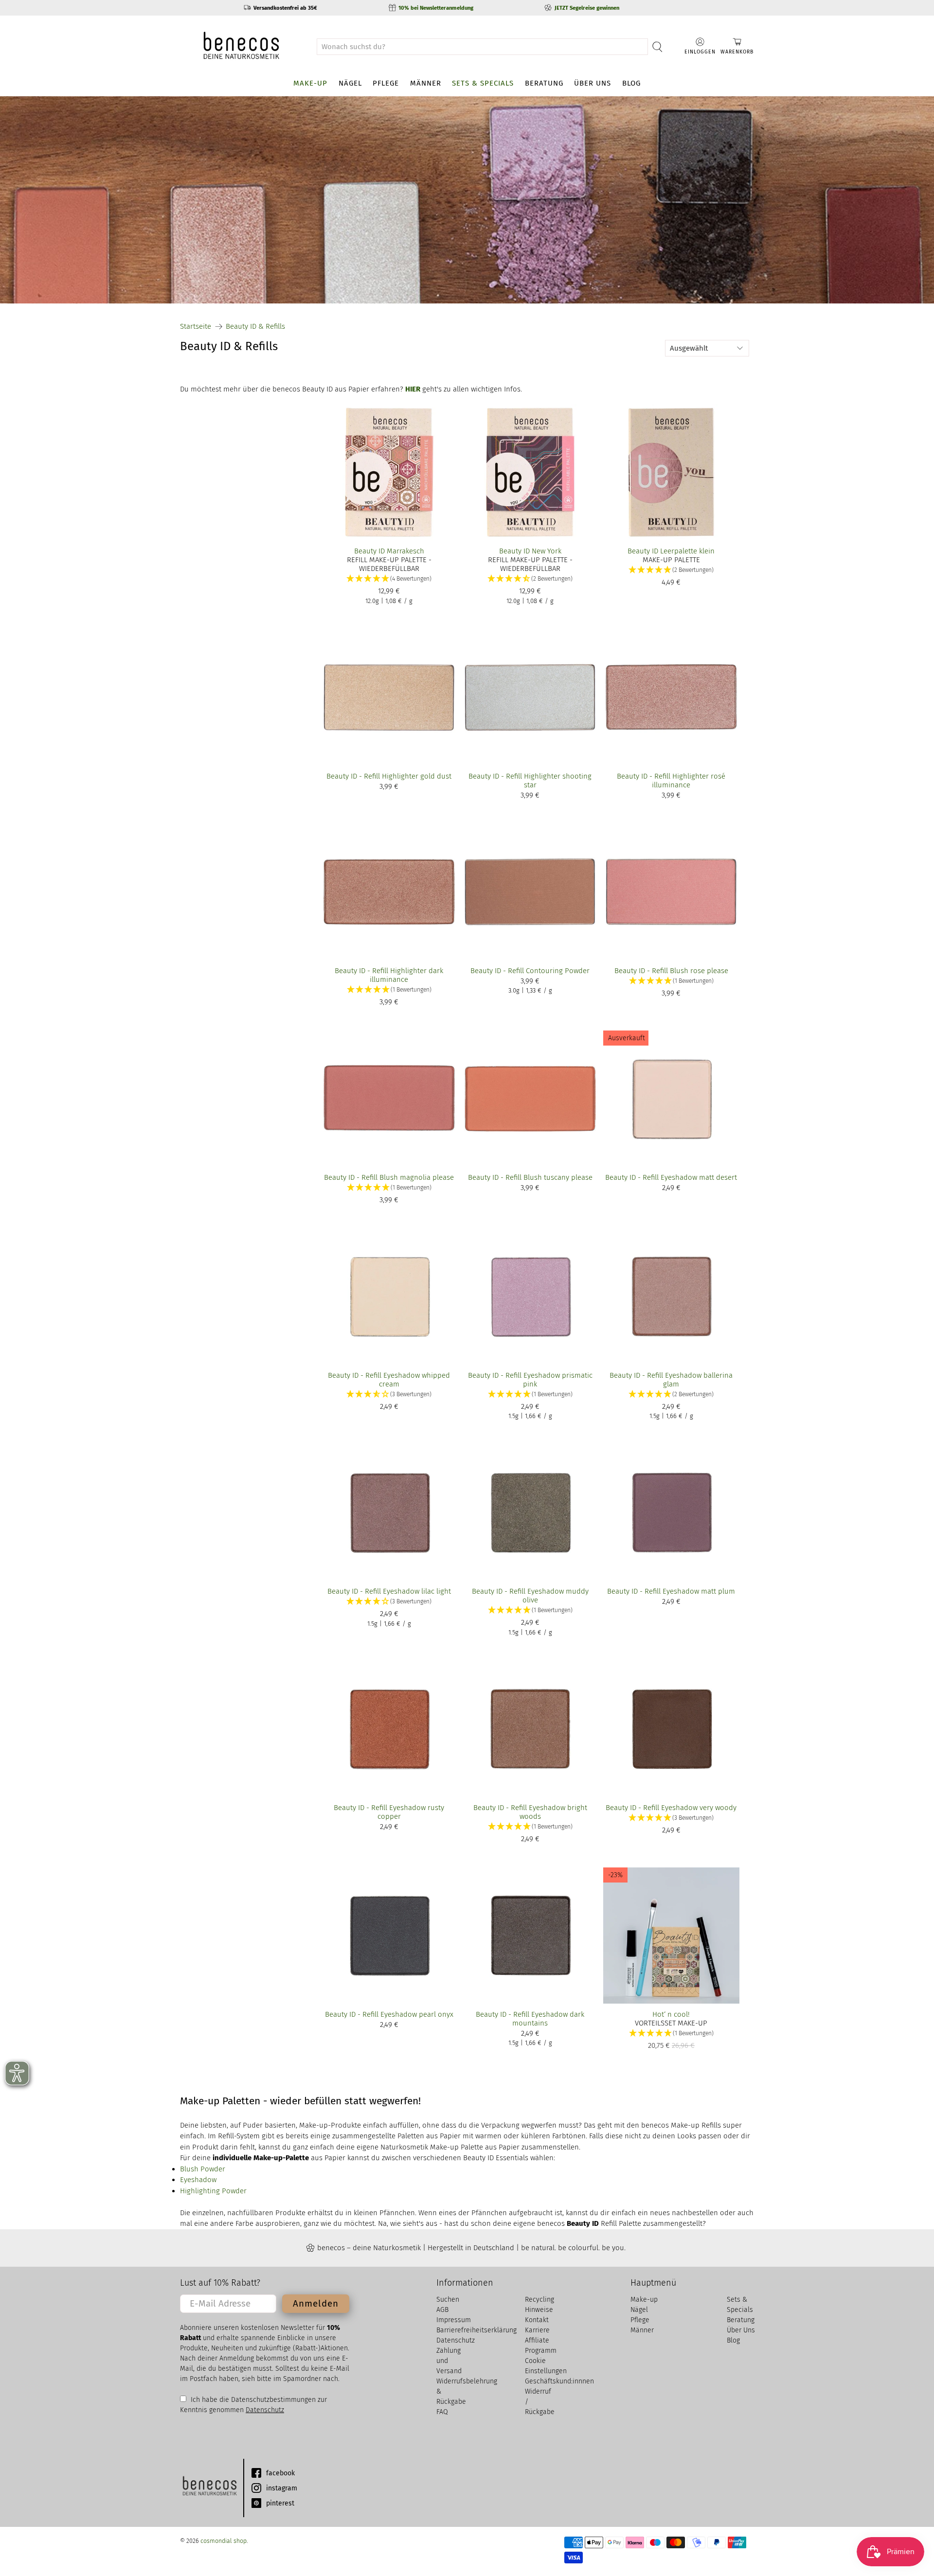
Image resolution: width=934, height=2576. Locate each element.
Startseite (196, 327)
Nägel (350, 83)
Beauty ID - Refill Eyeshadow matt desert (671, 1177)
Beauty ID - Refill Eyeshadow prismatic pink (530, 1380)
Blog (631, 83)
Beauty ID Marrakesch (389, 551)
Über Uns (593, 83)
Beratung (544, 83)
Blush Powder (203, 2169)
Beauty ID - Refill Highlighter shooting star (530, 781)
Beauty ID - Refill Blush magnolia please (389, 1177)
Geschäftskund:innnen (559, 2381)
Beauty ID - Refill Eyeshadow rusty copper (389, 1812)
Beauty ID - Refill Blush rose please (671, 971)
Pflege (386, 83)
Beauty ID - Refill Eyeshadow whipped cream (389, 1380)
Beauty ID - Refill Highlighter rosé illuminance (671, 781)
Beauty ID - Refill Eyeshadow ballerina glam (671, 1380)
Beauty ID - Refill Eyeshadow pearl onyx (389, 2014)
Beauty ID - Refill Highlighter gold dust (389, 776)
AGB (442, 2310)
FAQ (442, 2412)
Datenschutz (265, 2410)
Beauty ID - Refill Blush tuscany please (530, 1177)
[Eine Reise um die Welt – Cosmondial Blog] (467, 200)
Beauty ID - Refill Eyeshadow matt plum (671, 1591)
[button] (389, 579)
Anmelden (316, 2303)
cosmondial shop (224, 2541)
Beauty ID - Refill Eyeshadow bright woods (530, 1812)
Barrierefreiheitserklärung (476, 2330)
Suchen (448, 2300)
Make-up (310, 83)
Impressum (454, 2320)
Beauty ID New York (530, 551)
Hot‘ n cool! (671, 2014)
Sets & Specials (483, 83)
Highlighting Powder (213, 2191)
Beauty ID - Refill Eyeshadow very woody (671, 1808)
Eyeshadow (198, 2180)
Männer (426, 83)
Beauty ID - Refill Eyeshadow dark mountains (530, 2019)
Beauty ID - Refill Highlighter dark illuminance (389, 975)
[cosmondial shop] (241, 46)
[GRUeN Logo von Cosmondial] (209, 2488)
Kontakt (537, 2320)
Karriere (537, 2330)
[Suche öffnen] (657, 47)
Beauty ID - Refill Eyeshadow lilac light (389, 1591)
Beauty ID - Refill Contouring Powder (530, 971)
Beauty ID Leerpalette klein (671, 551)
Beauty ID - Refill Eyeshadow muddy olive (530, 1596)
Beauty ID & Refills (255, 327)
